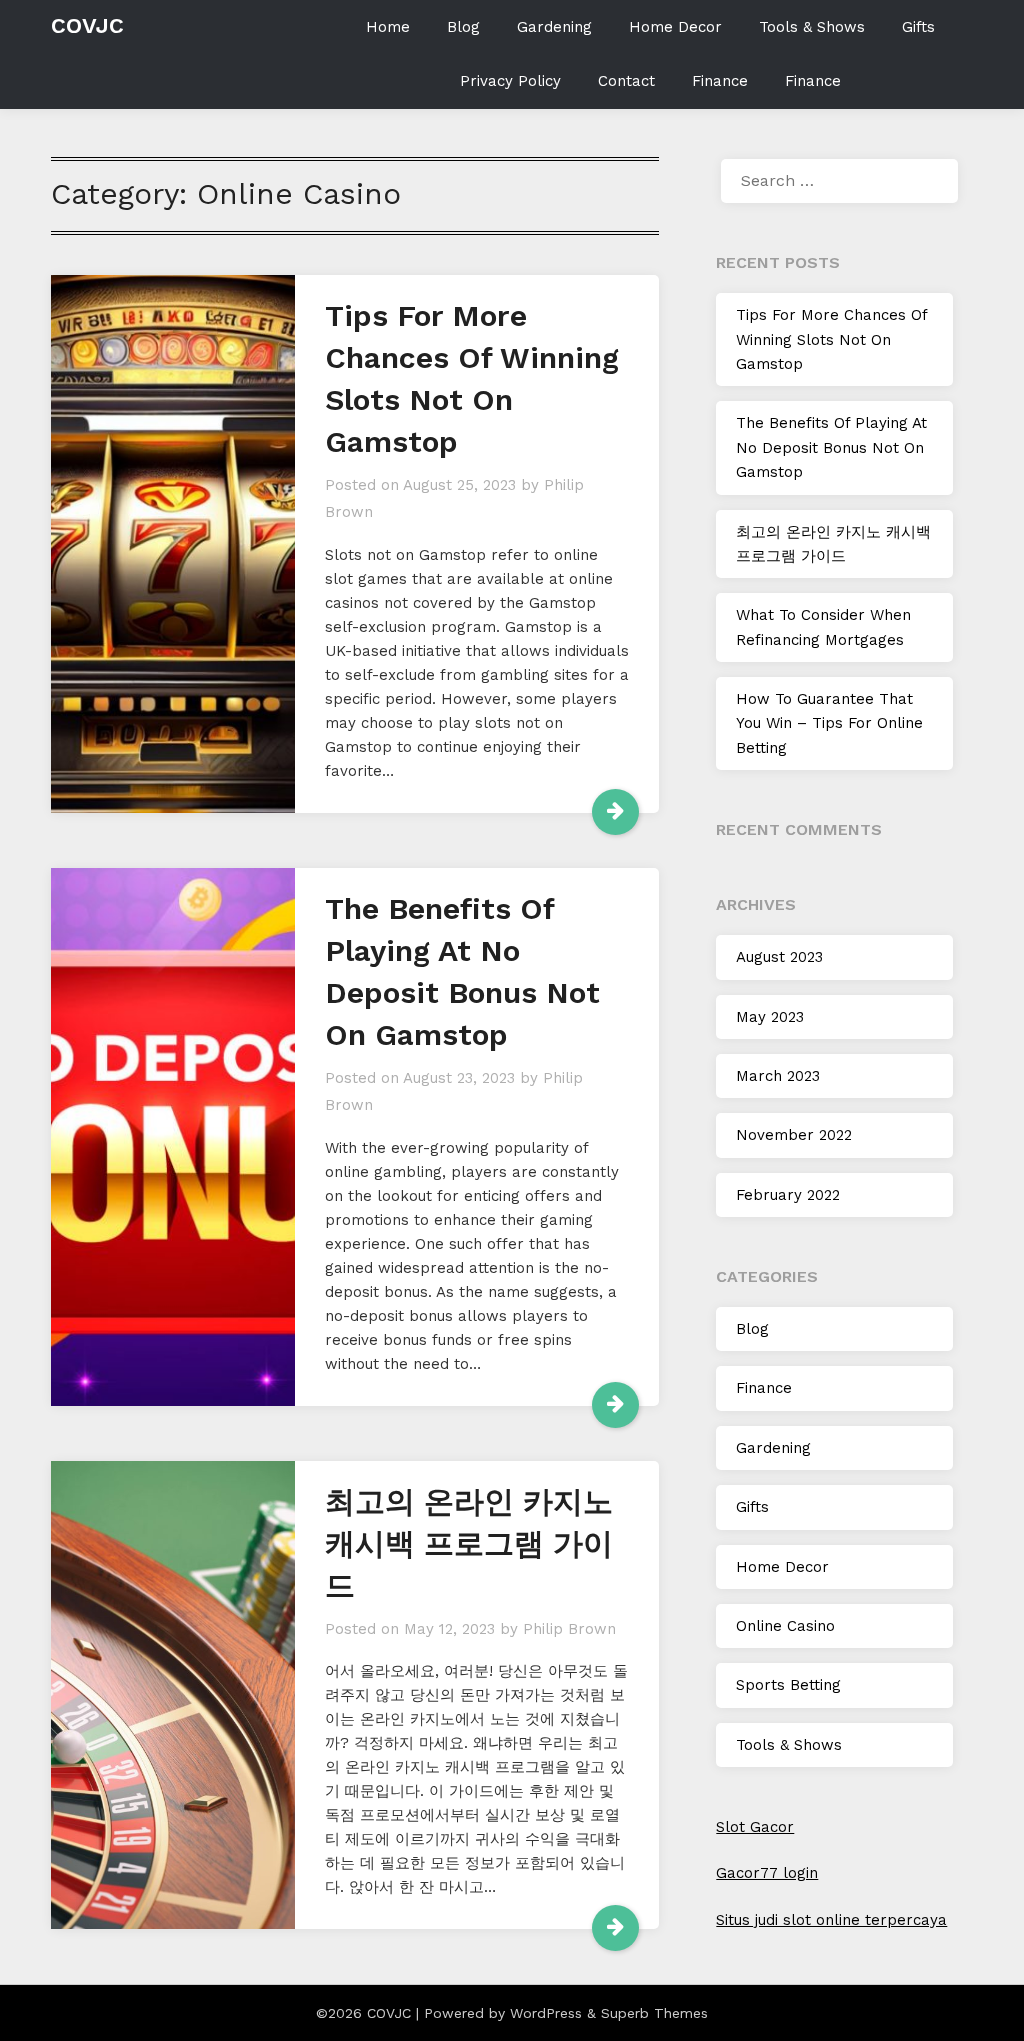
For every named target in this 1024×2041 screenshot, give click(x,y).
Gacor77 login (767, 1873)
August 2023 (779, 957)
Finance (720, 81)
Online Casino (785, 1626)
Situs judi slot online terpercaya (831, 1920)
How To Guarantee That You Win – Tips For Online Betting (829, 723)
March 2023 (778, 1076)
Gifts (918, 27)
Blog (463, 27)
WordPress (546, 2013)
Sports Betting (788, 1685)
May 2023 (770, 1017)
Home (388, 27)
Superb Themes (654, 2013)
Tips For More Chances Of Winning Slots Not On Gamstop (831, 339)
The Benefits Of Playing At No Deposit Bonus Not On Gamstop (831, 447)
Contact (626, 81)
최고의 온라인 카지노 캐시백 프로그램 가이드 (469, 1543)
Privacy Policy (510, 81)
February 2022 (788, 1195)
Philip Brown (569, 1629)
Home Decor (675, 27)
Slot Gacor (755, 1827)
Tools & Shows (812, 27)
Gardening (554, 27)
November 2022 (794, 1135)
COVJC (87, 25)
